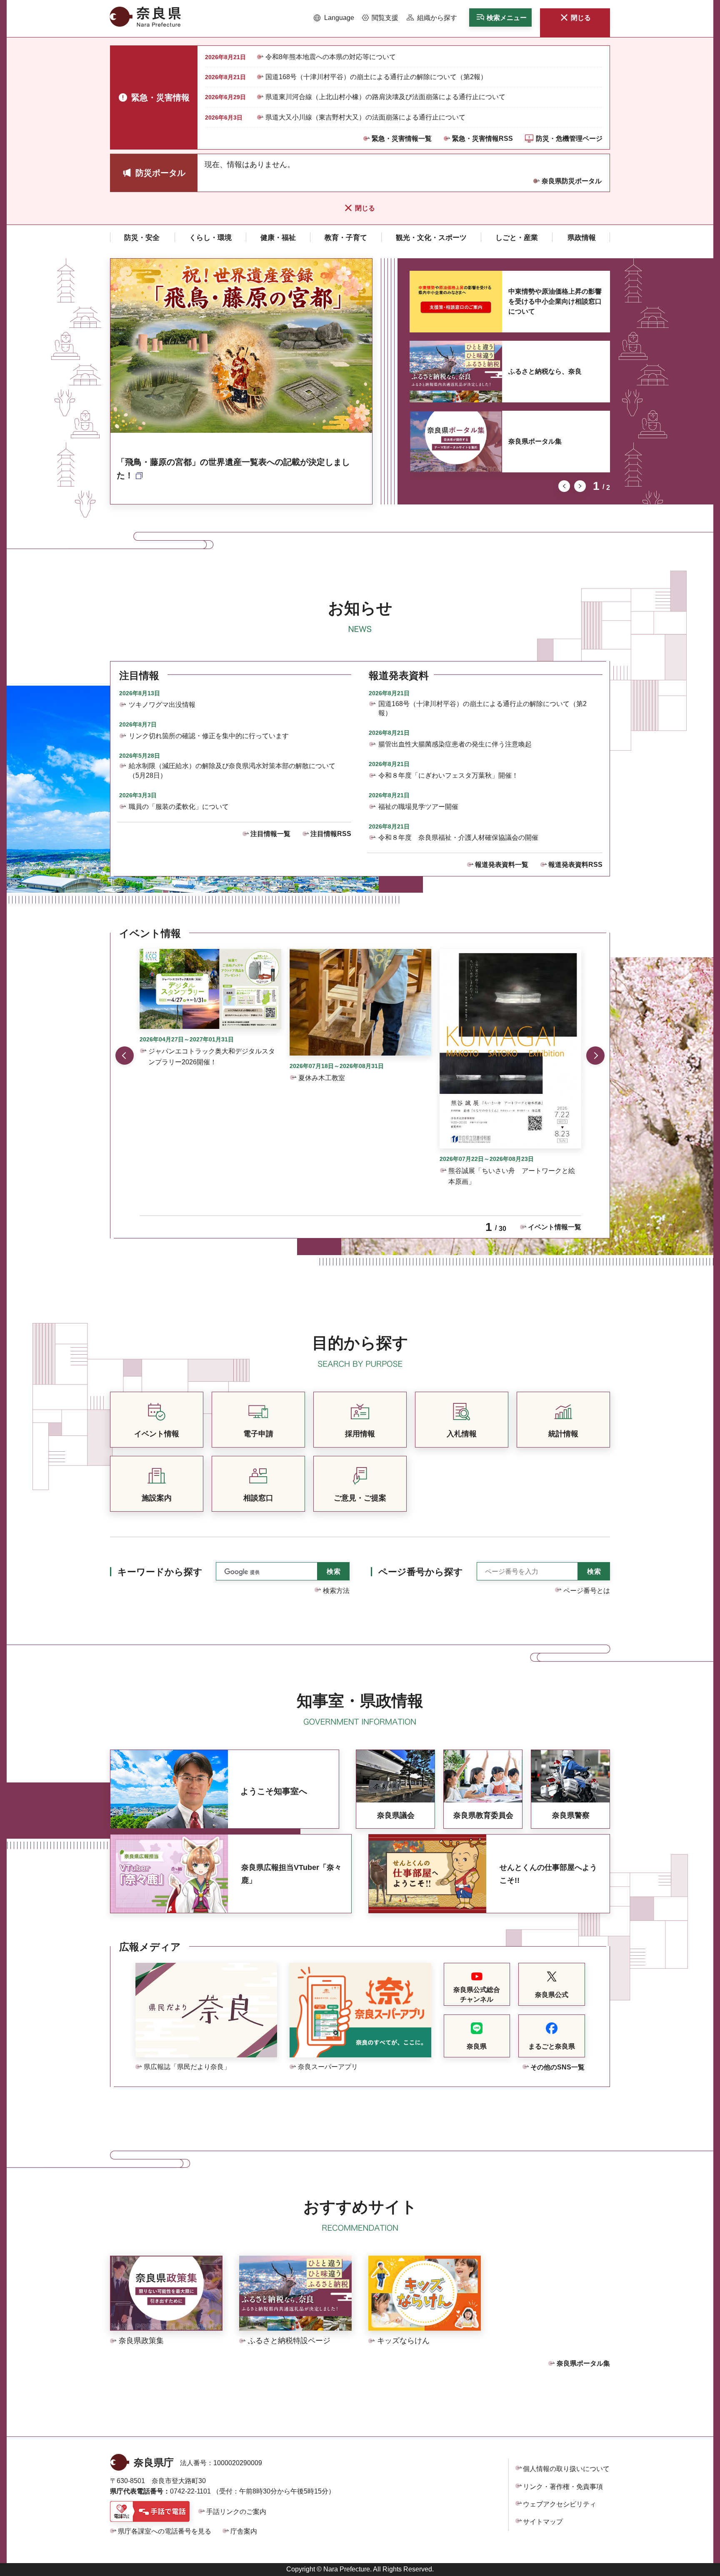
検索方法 (336, 1591)
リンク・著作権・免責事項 (563, 2487)
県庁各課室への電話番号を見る (165, 2531)
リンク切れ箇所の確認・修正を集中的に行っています (209, 736)
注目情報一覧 (270, 834)
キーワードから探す (160, 1572)
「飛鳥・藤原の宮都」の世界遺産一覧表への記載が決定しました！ (233, 469)
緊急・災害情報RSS (482, 139)
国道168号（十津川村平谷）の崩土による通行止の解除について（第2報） (376, 77)
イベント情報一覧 (555, 1227)
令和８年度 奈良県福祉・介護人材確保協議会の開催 (458, 837)
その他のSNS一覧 (557, 2067)
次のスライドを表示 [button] (580, 486)
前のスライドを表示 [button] (564, 486)
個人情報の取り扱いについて (566, 2469)
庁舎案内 (244, 2531)
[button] (334, 18)
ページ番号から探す (421, 1572)
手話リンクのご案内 (236, 2512)
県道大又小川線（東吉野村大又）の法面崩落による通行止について (365, 117)
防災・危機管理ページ (569, 139)
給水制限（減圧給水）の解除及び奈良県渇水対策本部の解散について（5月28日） (232, 770)
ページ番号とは (587, 1591)
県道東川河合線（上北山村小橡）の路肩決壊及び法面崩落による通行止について (385, 97)
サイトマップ (543, 2522)
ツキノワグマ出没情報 (162, 705)
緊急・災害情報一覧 (402, 139)
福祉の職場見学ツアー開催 (418, 807)
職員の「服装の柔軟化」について (179, 807)
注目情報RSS (331, 834)
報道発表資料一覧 (502, 865)
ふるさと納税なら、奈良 (545, 371)
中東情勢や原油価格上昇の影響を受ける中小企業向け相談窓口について (555, 301)
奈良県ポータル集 (535, 441)
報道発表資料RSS (575, 865)
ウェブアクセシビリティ (560, 2504)
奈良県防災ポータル (572, 181)
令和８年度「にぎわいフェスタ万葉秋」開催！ (448, 775)
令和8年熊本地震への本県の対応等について (331, 57)
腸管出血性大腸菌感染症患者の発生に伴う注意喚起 (455, 744)
